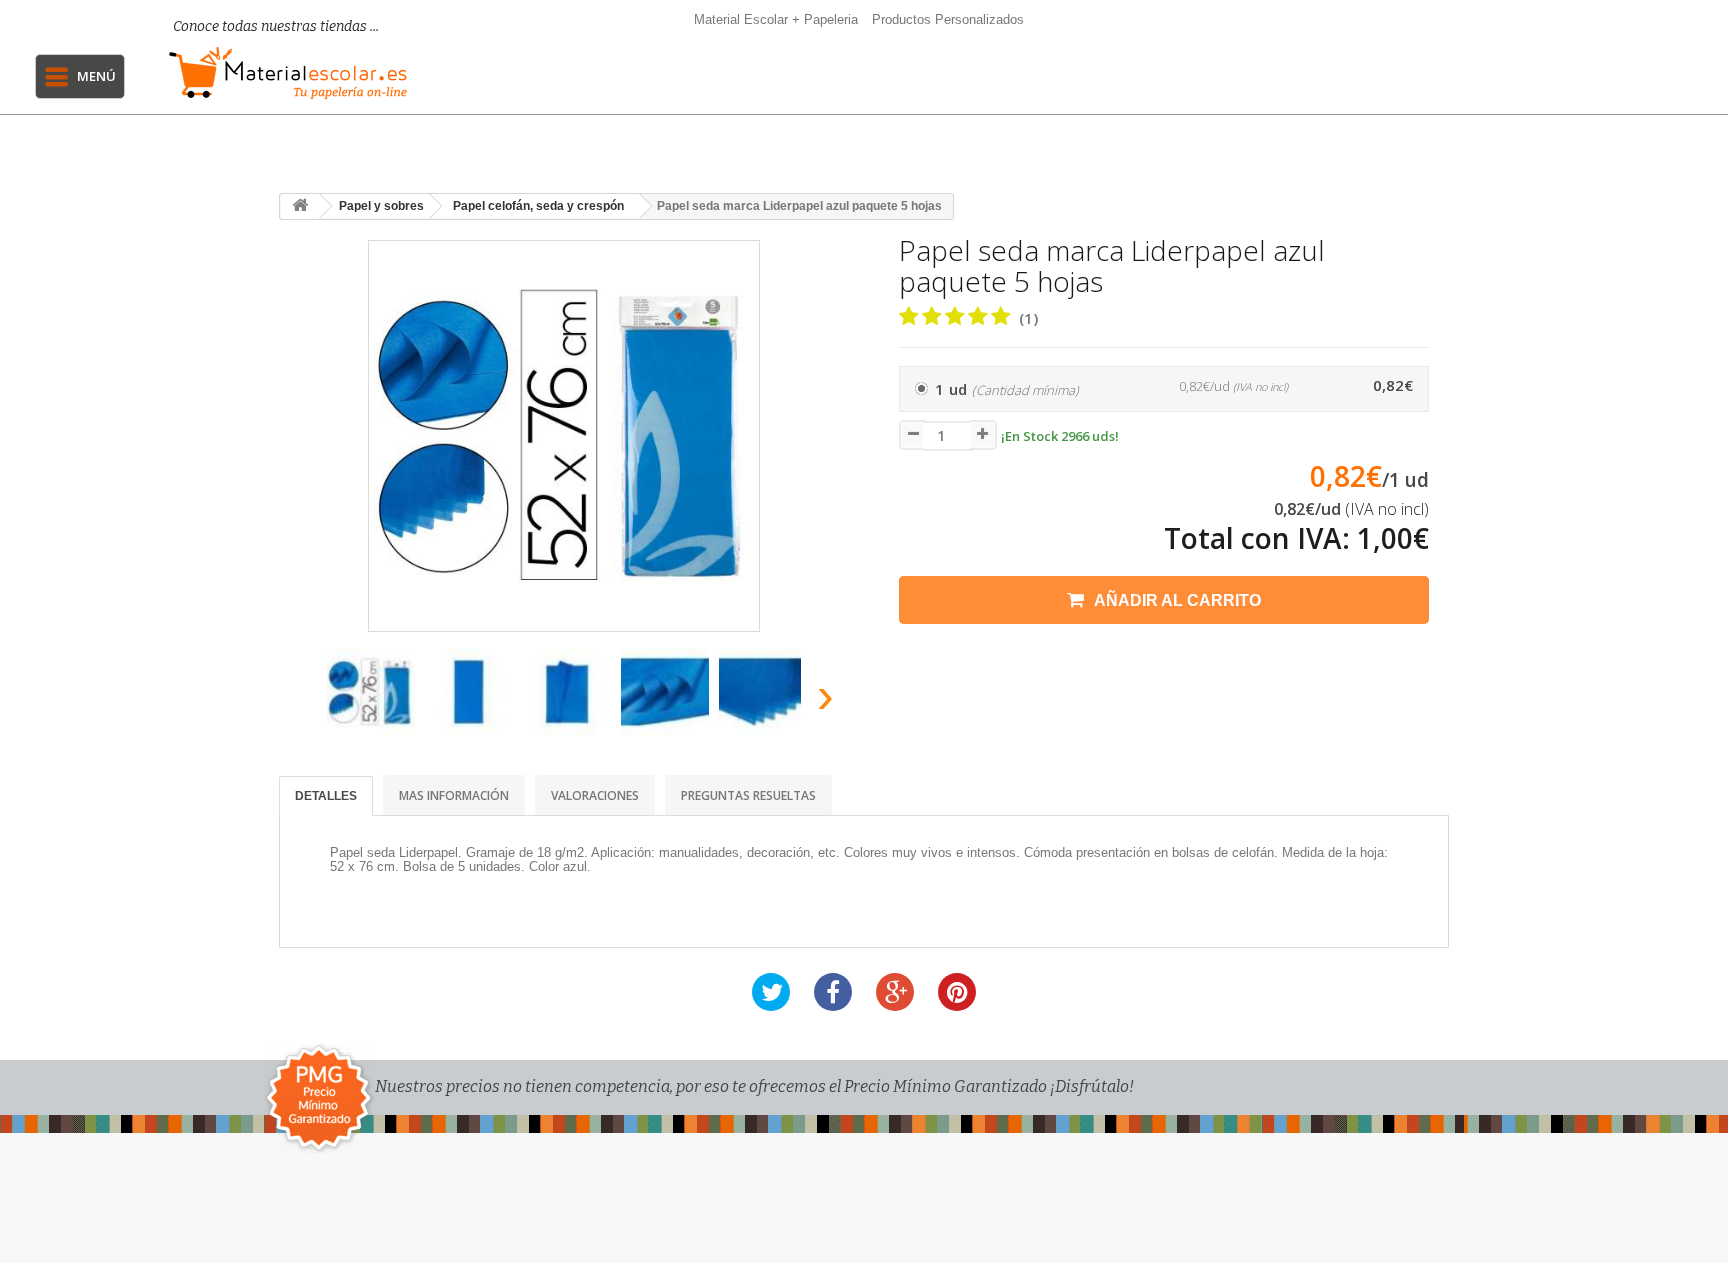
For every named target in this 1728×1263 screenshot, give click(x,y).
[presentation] (302, 701)
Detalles (326, 796)
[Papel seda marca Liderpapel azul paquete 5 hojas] (371, 692)
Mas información (454, 795)
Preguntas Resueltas (748, 795)
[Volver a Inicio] (300, 206)
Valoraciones (595, 795)
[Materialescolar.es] (292, 73)
